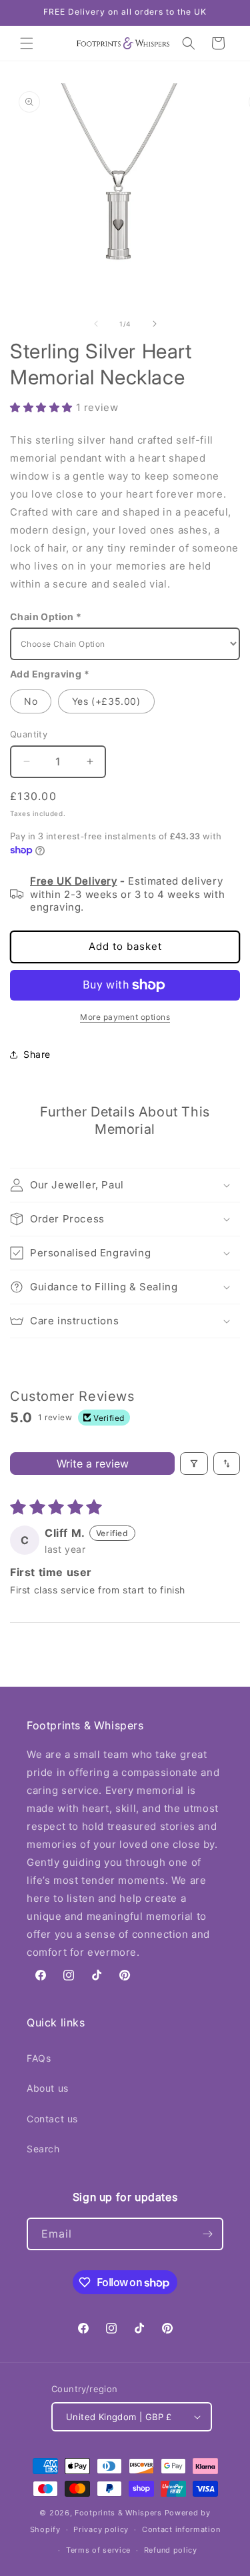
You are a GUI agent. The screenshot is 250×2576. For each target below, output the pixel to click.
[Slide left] (96, 324)
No (31, 701)
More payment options (125, 1017)
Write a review (93, 1464)
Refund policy (171, 2550)
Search (43, 2149)
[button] (27, 43)
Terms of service (98, 2550)
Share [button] (37, 1054)
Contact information (181, 2529)
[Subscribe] (207, 2234)
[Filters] (194, 1464)
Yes (106, 701)
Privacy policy (101, 2529)
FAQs (39, 2058)
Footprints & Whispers (118, 2513)
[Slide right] (155, 324)
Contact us (52, 2119)
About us (48, 2088)
